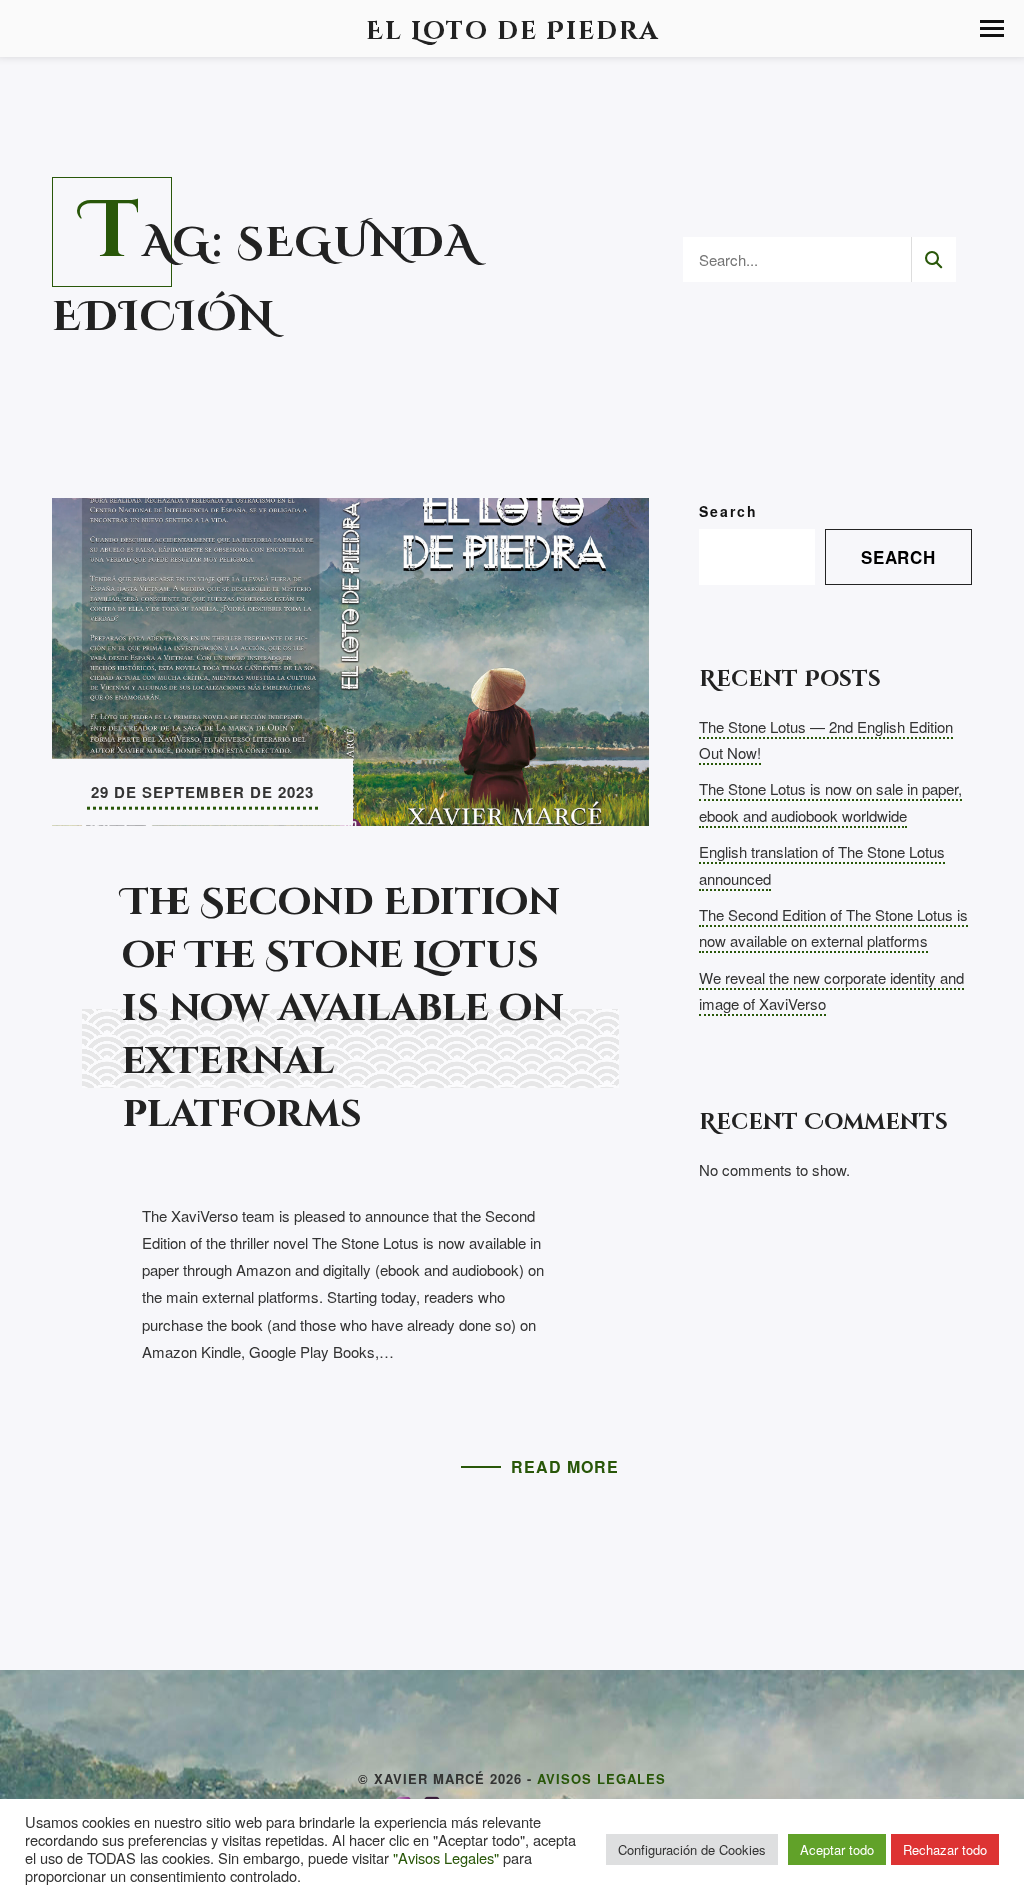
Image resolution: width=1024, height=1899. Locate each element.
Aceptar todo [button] (837, 1849)
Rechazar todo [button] (945, 1849)
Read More (565, 1466)
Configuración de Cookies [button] (692, 1849)
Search (728, 511)
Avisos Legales (601, 1778)
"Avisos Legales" (446, 1857)
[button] (992, 28)
